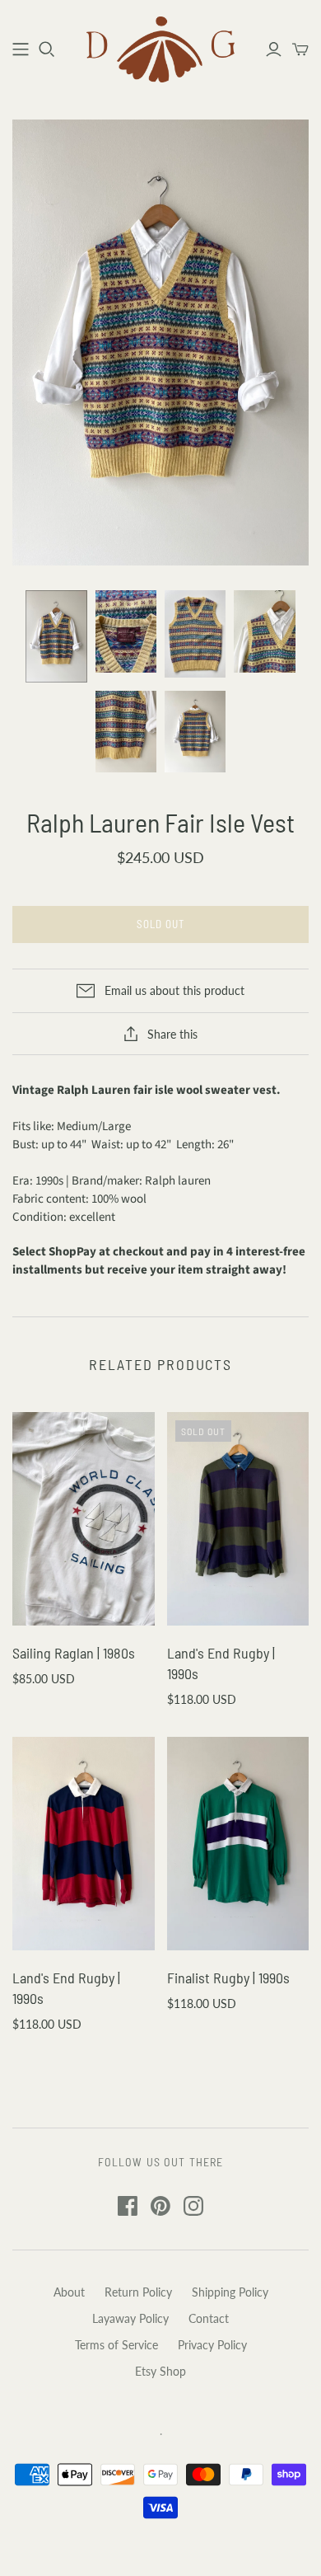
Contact (209, 2318)
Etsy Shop (160, 2371)
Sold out (160, 924)
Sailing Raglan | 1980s (74, 1653)
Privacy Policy (212, 2345)
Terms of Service (116, 2345)
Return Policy (138, 2292)
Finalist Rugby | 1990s (228, 1978)
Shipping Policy (230, 2292)
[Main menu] (21, 49)
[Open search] (47, 49)
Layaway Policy (130, 2318)
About (69, 2292)
